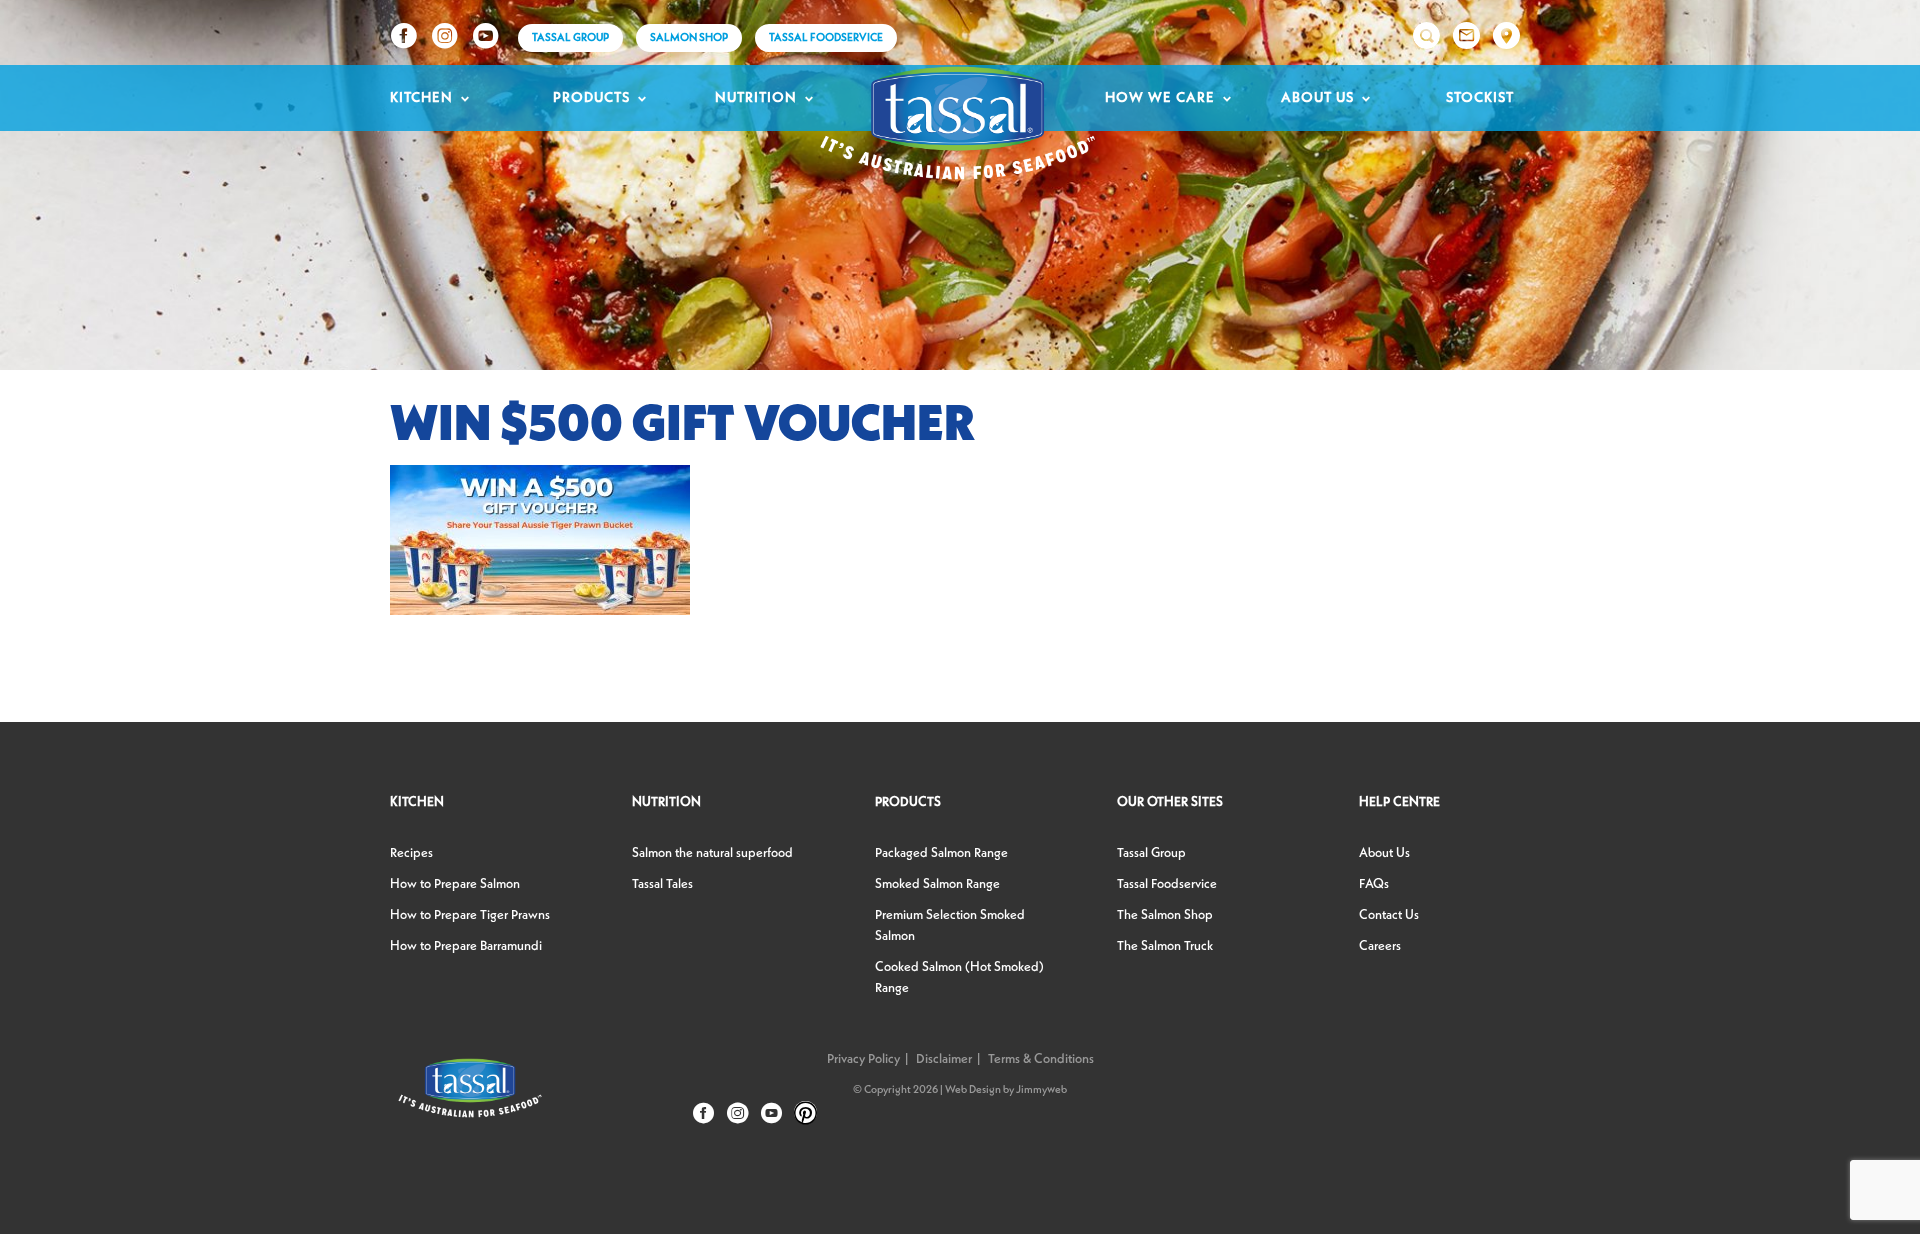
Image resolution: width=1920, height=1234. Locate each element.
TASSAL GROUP (570, 38)
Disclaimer (944, 1059)
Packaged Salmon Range (941, 853)
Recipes (411, 853)
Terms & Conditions (1041, 1059)
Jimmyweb (1041, 1090)
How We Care (1160, 98)
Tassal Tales (662, 884)
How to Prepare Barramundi (466, 946)
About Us (1317, 98)
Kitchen (421, 98)
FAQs (1374, 884)
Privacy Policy (863, 1059)
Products (591, 98)
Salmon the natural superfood (712, 853)
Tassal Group (1151, 853)
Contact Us (1389, 915)
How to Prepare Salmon (455, 884)
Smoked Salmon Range (937, 884)
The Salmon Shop (1165, 915)
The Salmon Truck (1165, 946)
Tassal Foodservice (826, 38)
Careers (1380, 946)
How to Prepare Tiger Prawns (470, 915)
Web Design (973, 1090)
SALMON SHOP (689, 38)
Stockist (1480, 98)
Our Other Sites (1170, 802)
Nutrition (756, 98)
